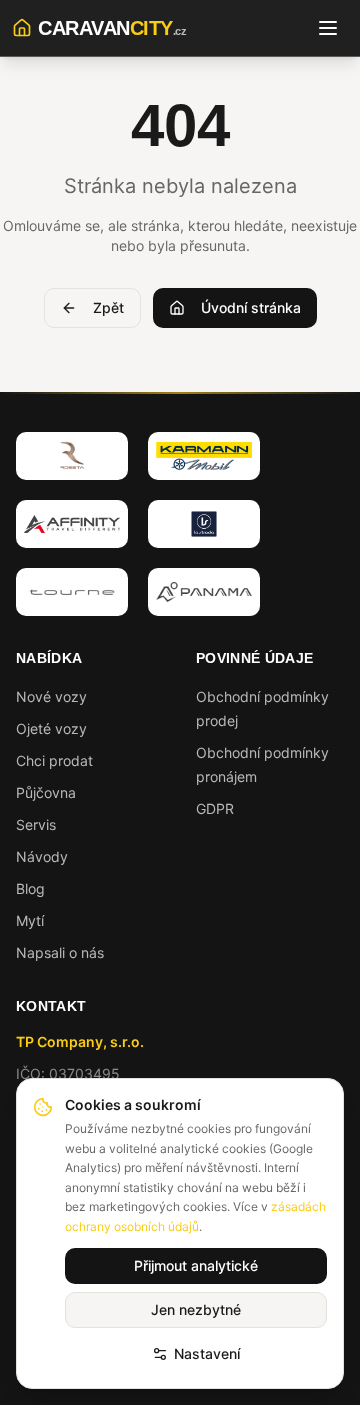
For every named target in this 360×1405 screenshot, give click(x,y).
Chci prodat (54, 760)
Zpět (108, 307)
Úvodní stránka (251, 307)
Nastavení (207, 1353)
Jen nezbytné (196, 1309)
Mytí (30, 920)
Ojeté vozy (51, 728)
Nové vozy (51, 696)
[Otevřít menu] (328, 28)
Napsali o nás (60, 952)
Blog (30, 888)
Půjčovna (46, 792)
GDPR (215, 808)
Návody (42, 856)
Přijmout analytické (196, 1265)
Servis (36, 824)
